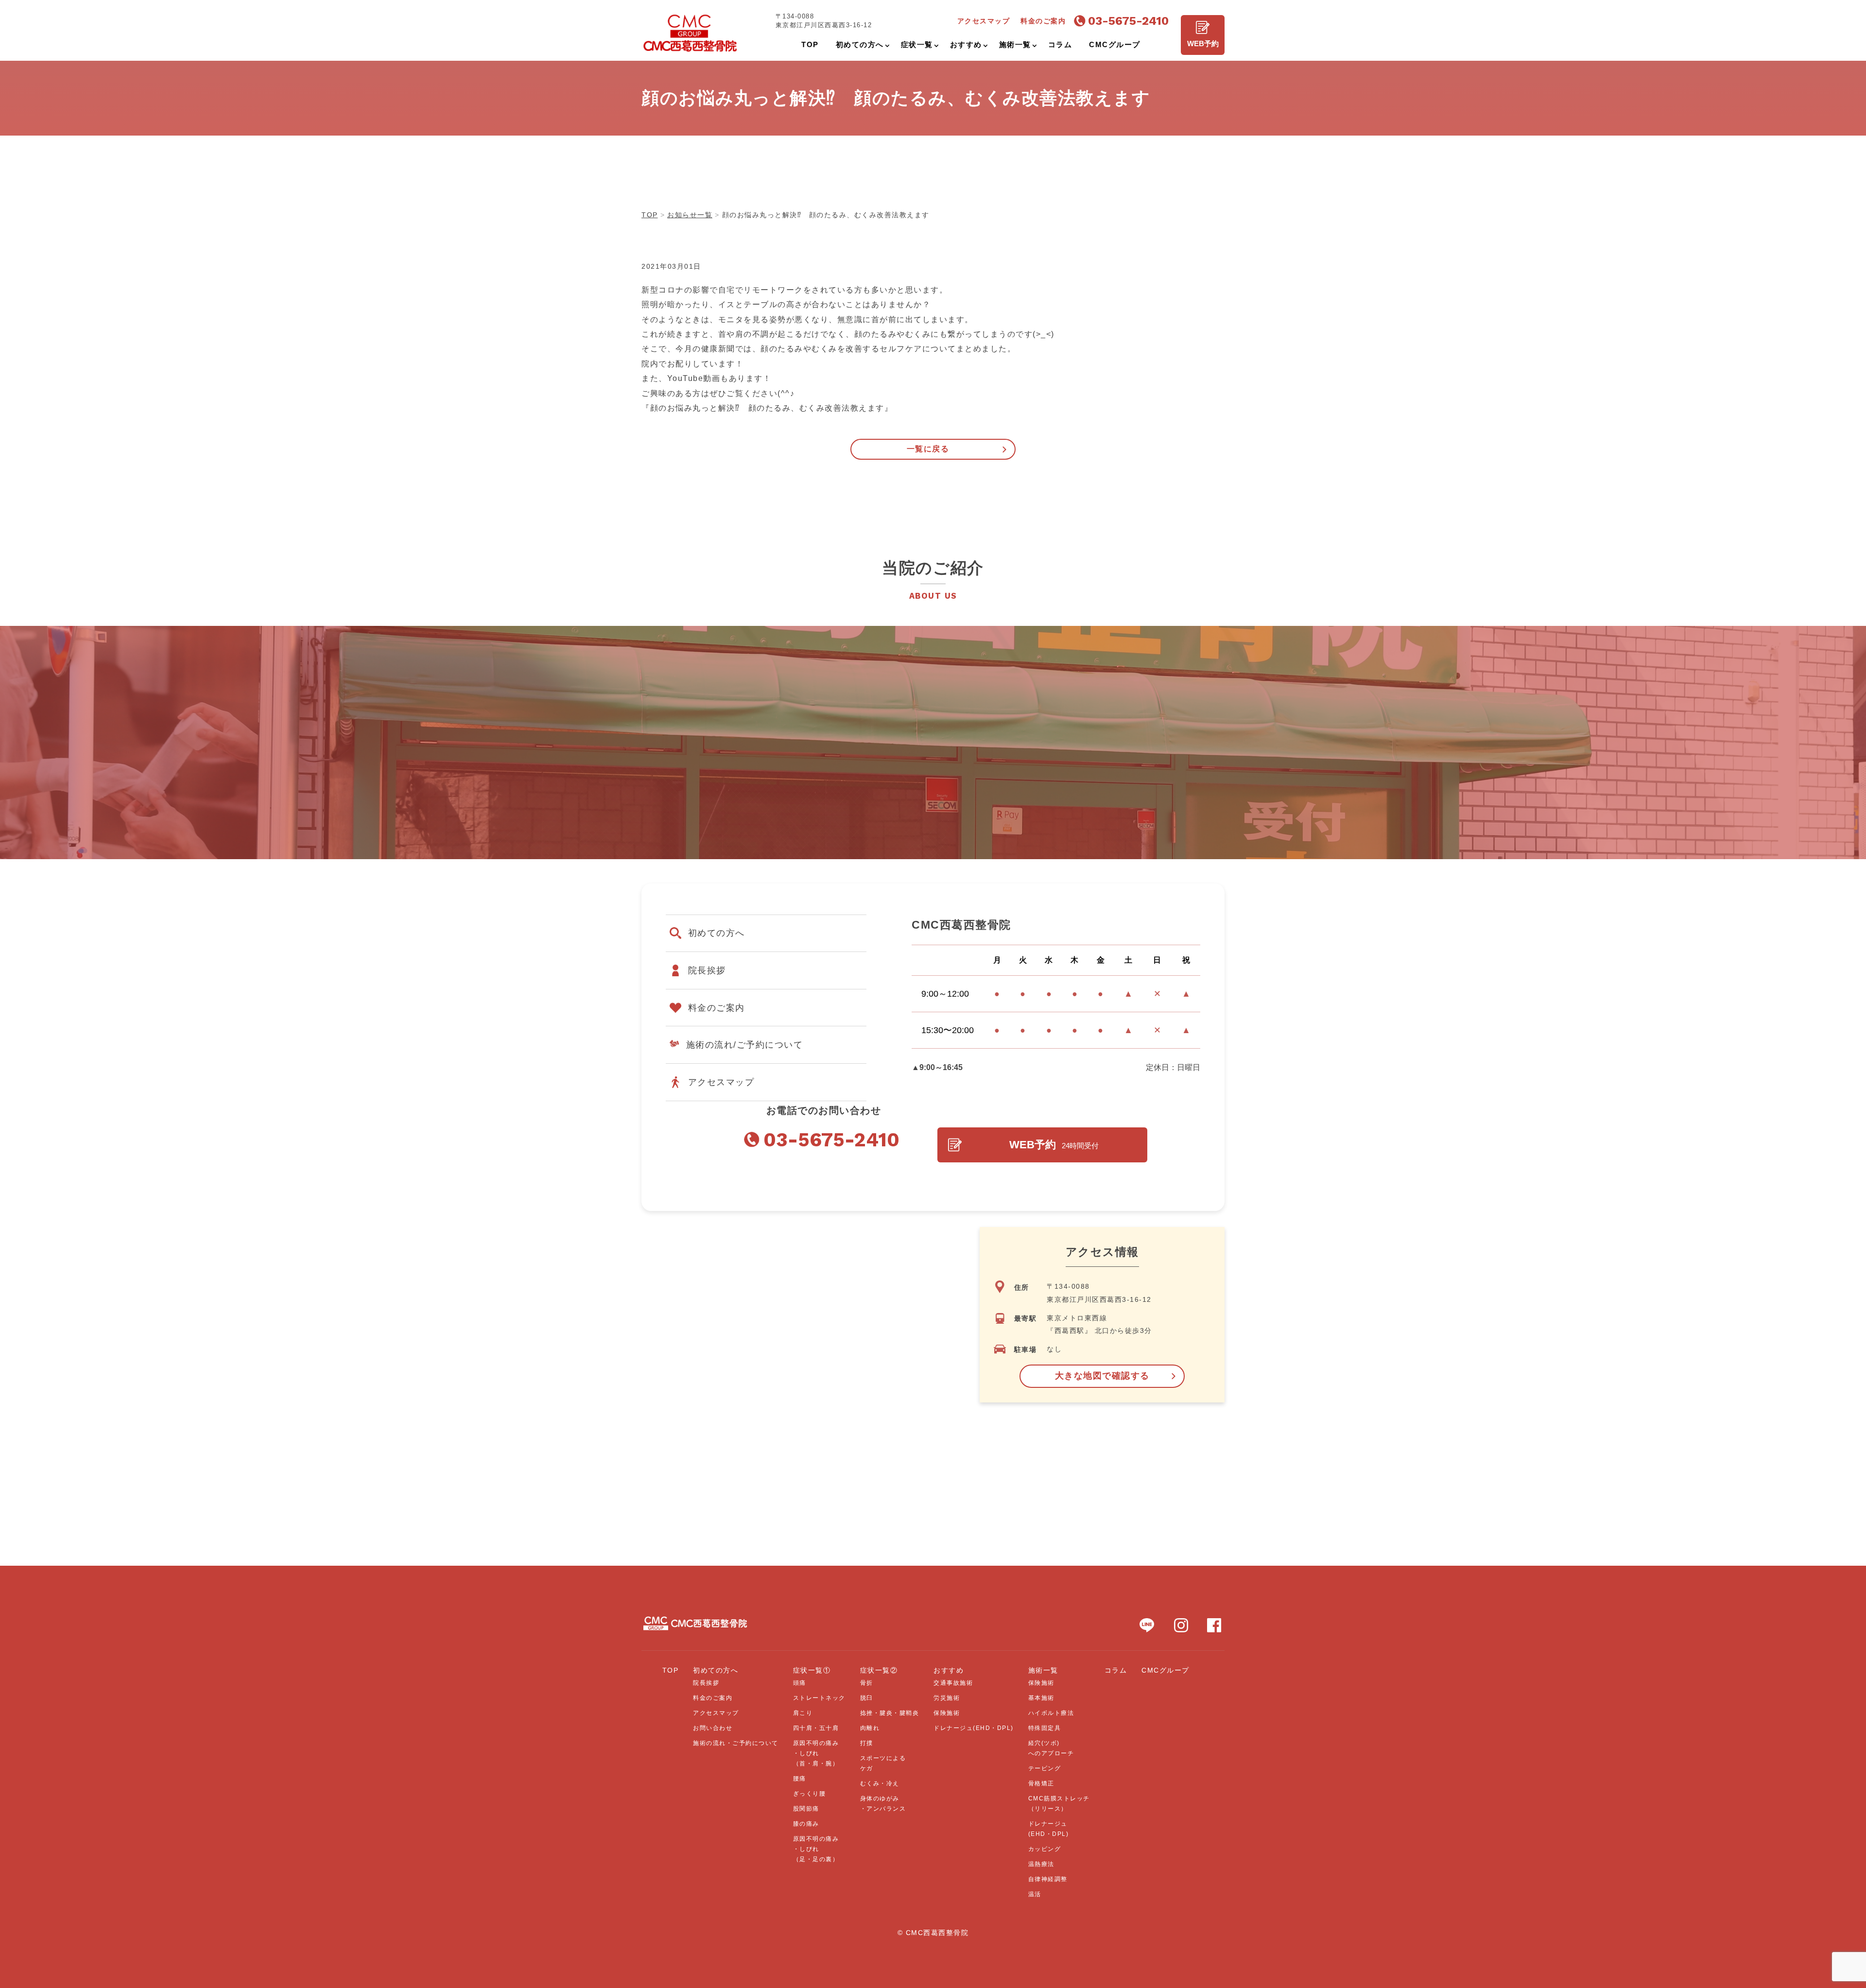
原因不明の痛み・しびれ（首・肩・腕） (816, 1753)
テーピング (1045, 1768)
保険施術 (947, 1713)
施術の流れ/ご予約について (745, 1045)
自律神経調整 (1048, 1879)
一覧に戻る (928, 449)
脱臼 (867, 1698)
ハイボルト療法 (1051, 1713)
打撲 (867, 1743)
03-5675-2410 (1128, 21)
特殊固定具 (1045, 1728)
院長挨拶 (707, 970)
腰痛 (800, 1779)
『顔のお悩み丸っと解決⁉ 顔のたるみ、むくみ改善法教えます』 (767, 408)
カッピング (1045, 1849)
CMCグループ (1166, 1670)
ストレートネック (819, 1698)
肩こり (803, 1713)
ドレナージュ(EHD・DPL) (974, 1728)
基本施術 (1041, 1698)
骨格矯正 (1041, 1783)
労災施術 (947, 1698)
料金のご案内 (717, 1008)
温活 (1035, 1894)
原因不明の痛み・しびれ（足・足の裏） (816, 1849)
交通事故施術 (953, 1683)
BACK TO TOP (1853, 1975)
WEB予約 (1203, 43)
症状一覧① (812, 1670)
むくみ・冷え (880, 1783)
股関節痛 (806, 1809)
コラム (1116, 1670)
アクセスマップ (721, 1082)
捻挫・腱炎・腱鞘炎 (890, 1713)
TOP (671, 1670)
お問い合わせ (713, 1728)
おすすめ (949, 1670)
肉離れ (870, 1728)
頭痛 (800, 1683)
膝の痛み (806, 1824)
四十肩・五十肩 (816, 1728)
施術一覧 (1043, 1670)
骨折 (867, 1683)
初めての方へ (717, 933)
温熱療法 (1041, 1864)
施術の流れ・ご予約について (736, 1743)
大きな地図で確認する (1102, 1376)
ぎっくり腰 (810, 1794)
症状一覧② (879, 1670)
